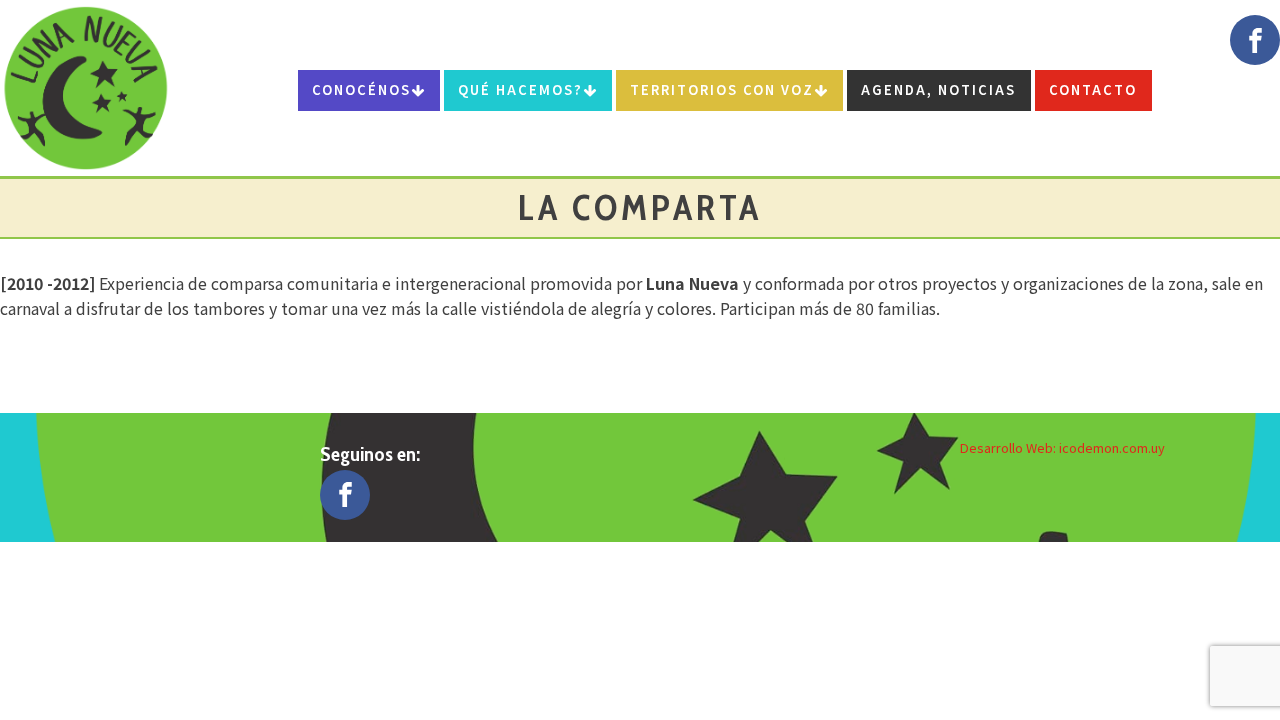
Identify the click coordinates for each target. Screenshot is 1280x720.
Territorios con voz (722, 89)
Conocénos (361, 89)
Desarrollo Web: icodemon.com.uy (1062, 447)
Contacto (1093, 89)
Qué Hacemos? (520, 89)
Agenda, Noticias (938, 89)
